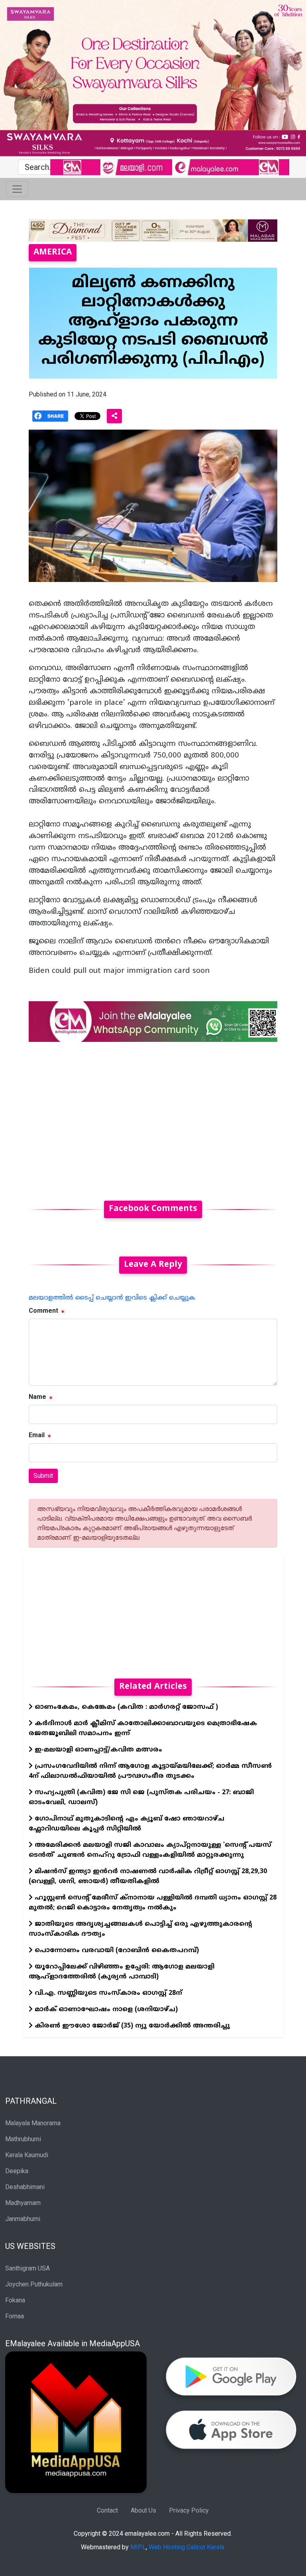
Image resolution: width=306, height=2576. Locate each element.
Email (37, 1435)
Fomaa (15, 2316)
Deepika (17, 2171)
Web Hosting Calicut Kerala (186, 2547)
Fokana (15, 2300)
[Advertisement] (153, 1116)
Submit (43, 1476)
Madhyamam (23, 2203)
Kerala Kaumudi (27, 2155)
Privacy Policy (189, 2510)
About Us (143, 2510)
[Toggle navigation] (17, 189)
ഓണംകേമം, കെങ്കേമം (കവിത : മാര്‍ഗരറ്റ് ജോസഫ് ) (125, 1707)
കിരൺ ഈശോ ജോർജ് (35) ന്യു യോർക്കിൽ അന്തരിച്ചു (131, 2026)
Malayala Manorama (33, 2123)
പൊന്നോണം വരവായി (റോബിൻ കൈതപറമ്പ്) (116, 1951)
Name (37, 1397)
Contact (107, 2510)
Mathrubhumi (23, 2139)
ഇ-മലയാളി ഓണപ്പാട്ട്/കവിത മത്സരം (97, 1750)
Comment (43, 1311)
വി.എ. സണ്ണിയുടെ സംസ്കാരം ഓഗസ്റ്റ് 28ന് (107, 1993)
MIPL (138, 2547)
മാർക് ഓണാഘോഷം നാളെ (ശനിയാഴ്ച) (105, 2010)
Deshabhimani (25, 2187)
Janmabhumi (23, 2219)
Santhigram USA (27, 2268)
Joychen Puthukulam (34, 2284)
